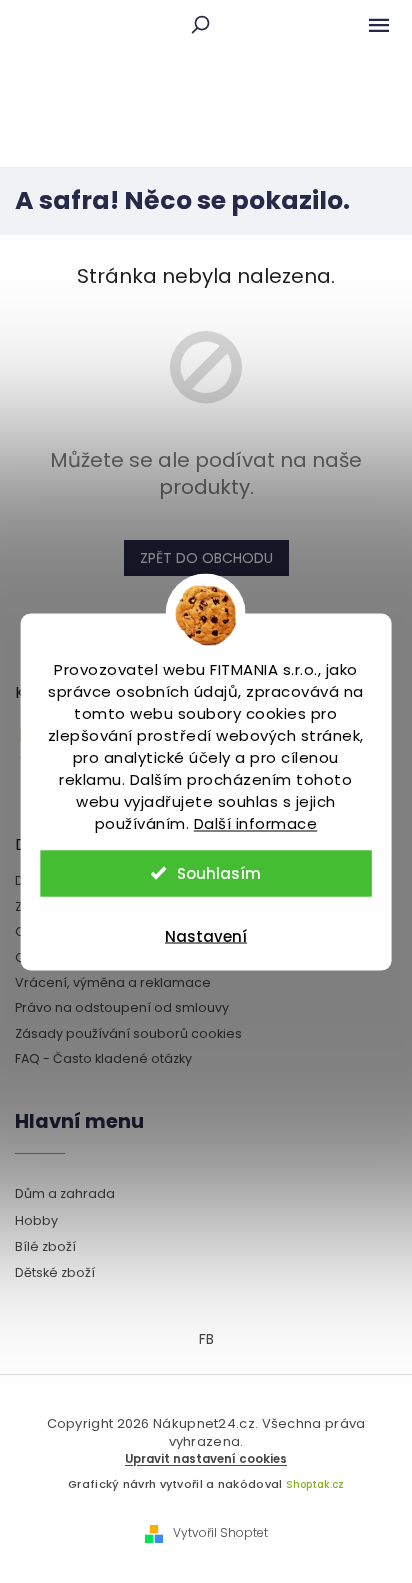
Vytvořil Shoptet (220, 1533)
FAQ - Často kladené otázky (103, 1058)
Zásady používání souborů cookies (128, 1033)
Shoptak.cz (315, 1484)
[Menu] (379, 25)
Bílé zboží (45, 1246)
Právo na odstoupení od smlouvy (122, 1007)
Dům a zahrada (65, 1193)
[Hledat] (200, 25)
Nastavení (206, 935)
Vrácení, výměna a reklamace (113, 982)
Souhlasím (219, 872)
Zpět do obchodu (206, 558)
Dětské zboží (55, 1272)
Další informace (256, 822)
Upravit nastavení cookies (206, 1459)
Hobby (36, 1220)
